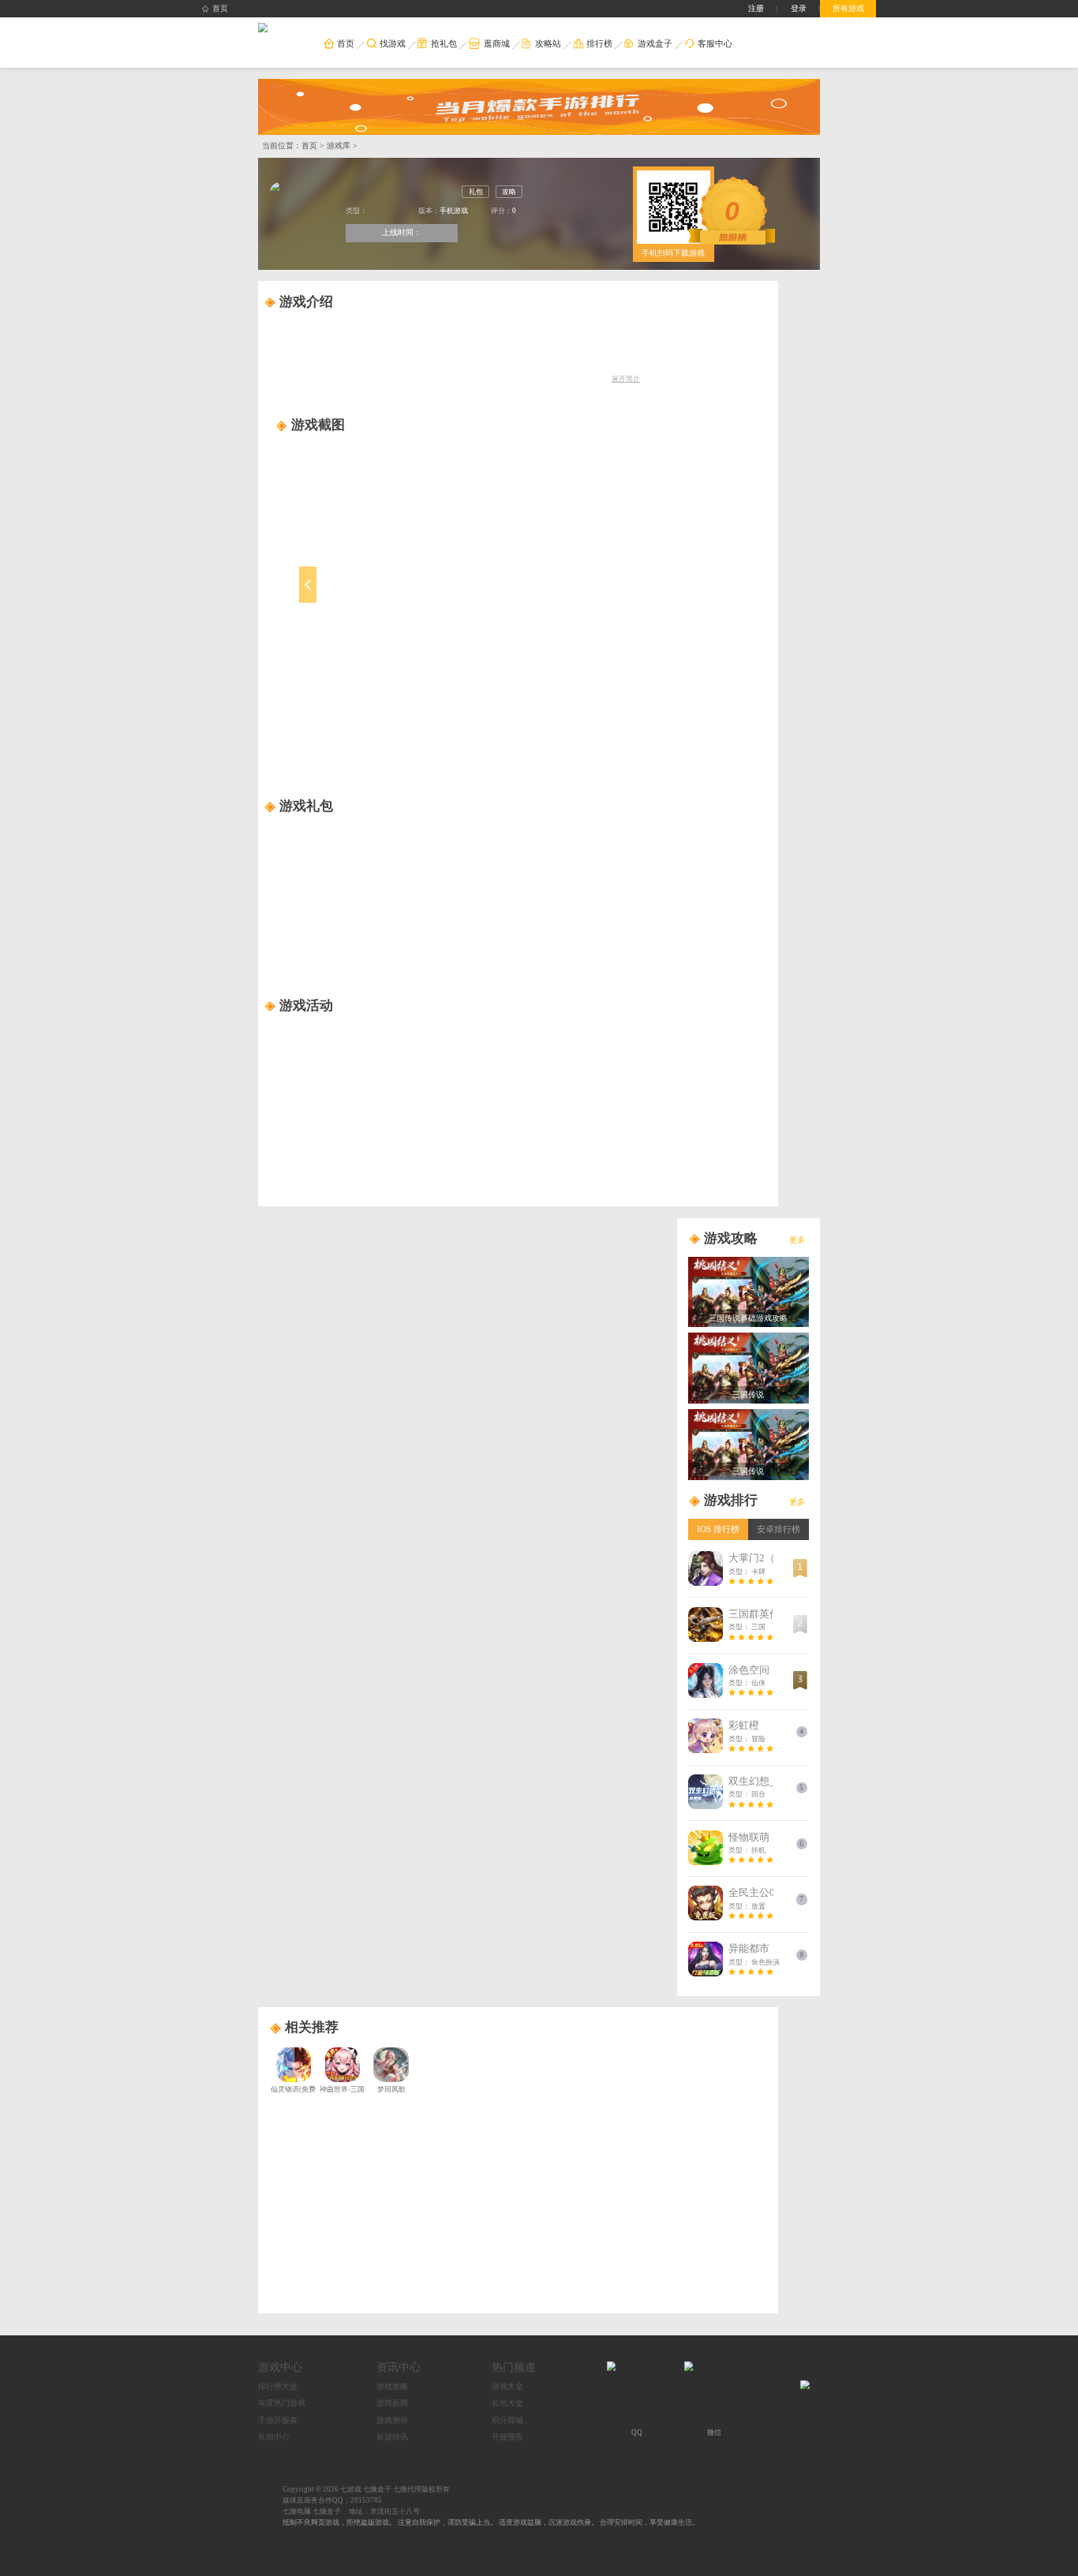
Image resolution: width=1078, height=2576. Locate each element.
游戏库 (339, 146)
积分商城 (507, 2420)
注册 (756, 8)
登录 (799, 8)
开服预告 (507, 2437)
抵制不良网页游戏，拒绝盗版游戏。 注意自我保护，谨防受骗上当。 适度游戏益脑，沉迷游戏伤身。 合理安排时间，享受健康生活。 (491, 2522)
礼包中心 (274, 2437)
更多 (797, 1240)
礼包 (476, 192)
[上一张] (361, 598)
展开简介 (626, 379)
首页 (220, 8)
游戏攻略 (392, 2386)
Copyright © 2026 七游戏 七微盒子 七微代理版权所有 (366, 2489)
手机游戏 (454, 211)
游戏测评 (392, 2420)
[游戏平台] (262, 28)
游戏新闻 (392, 2403)
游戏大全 (507, 2386)
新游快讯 (392, 2437)
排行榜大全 (278, 2386)
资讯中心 (399, 2367)
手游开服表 (278, 2420)
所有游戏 (848, 8)
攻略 (509, 192)
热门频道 (514, 2367)
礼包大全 (507, 2403)
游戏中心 (280, 2367)
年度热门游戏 (282, 2403)
